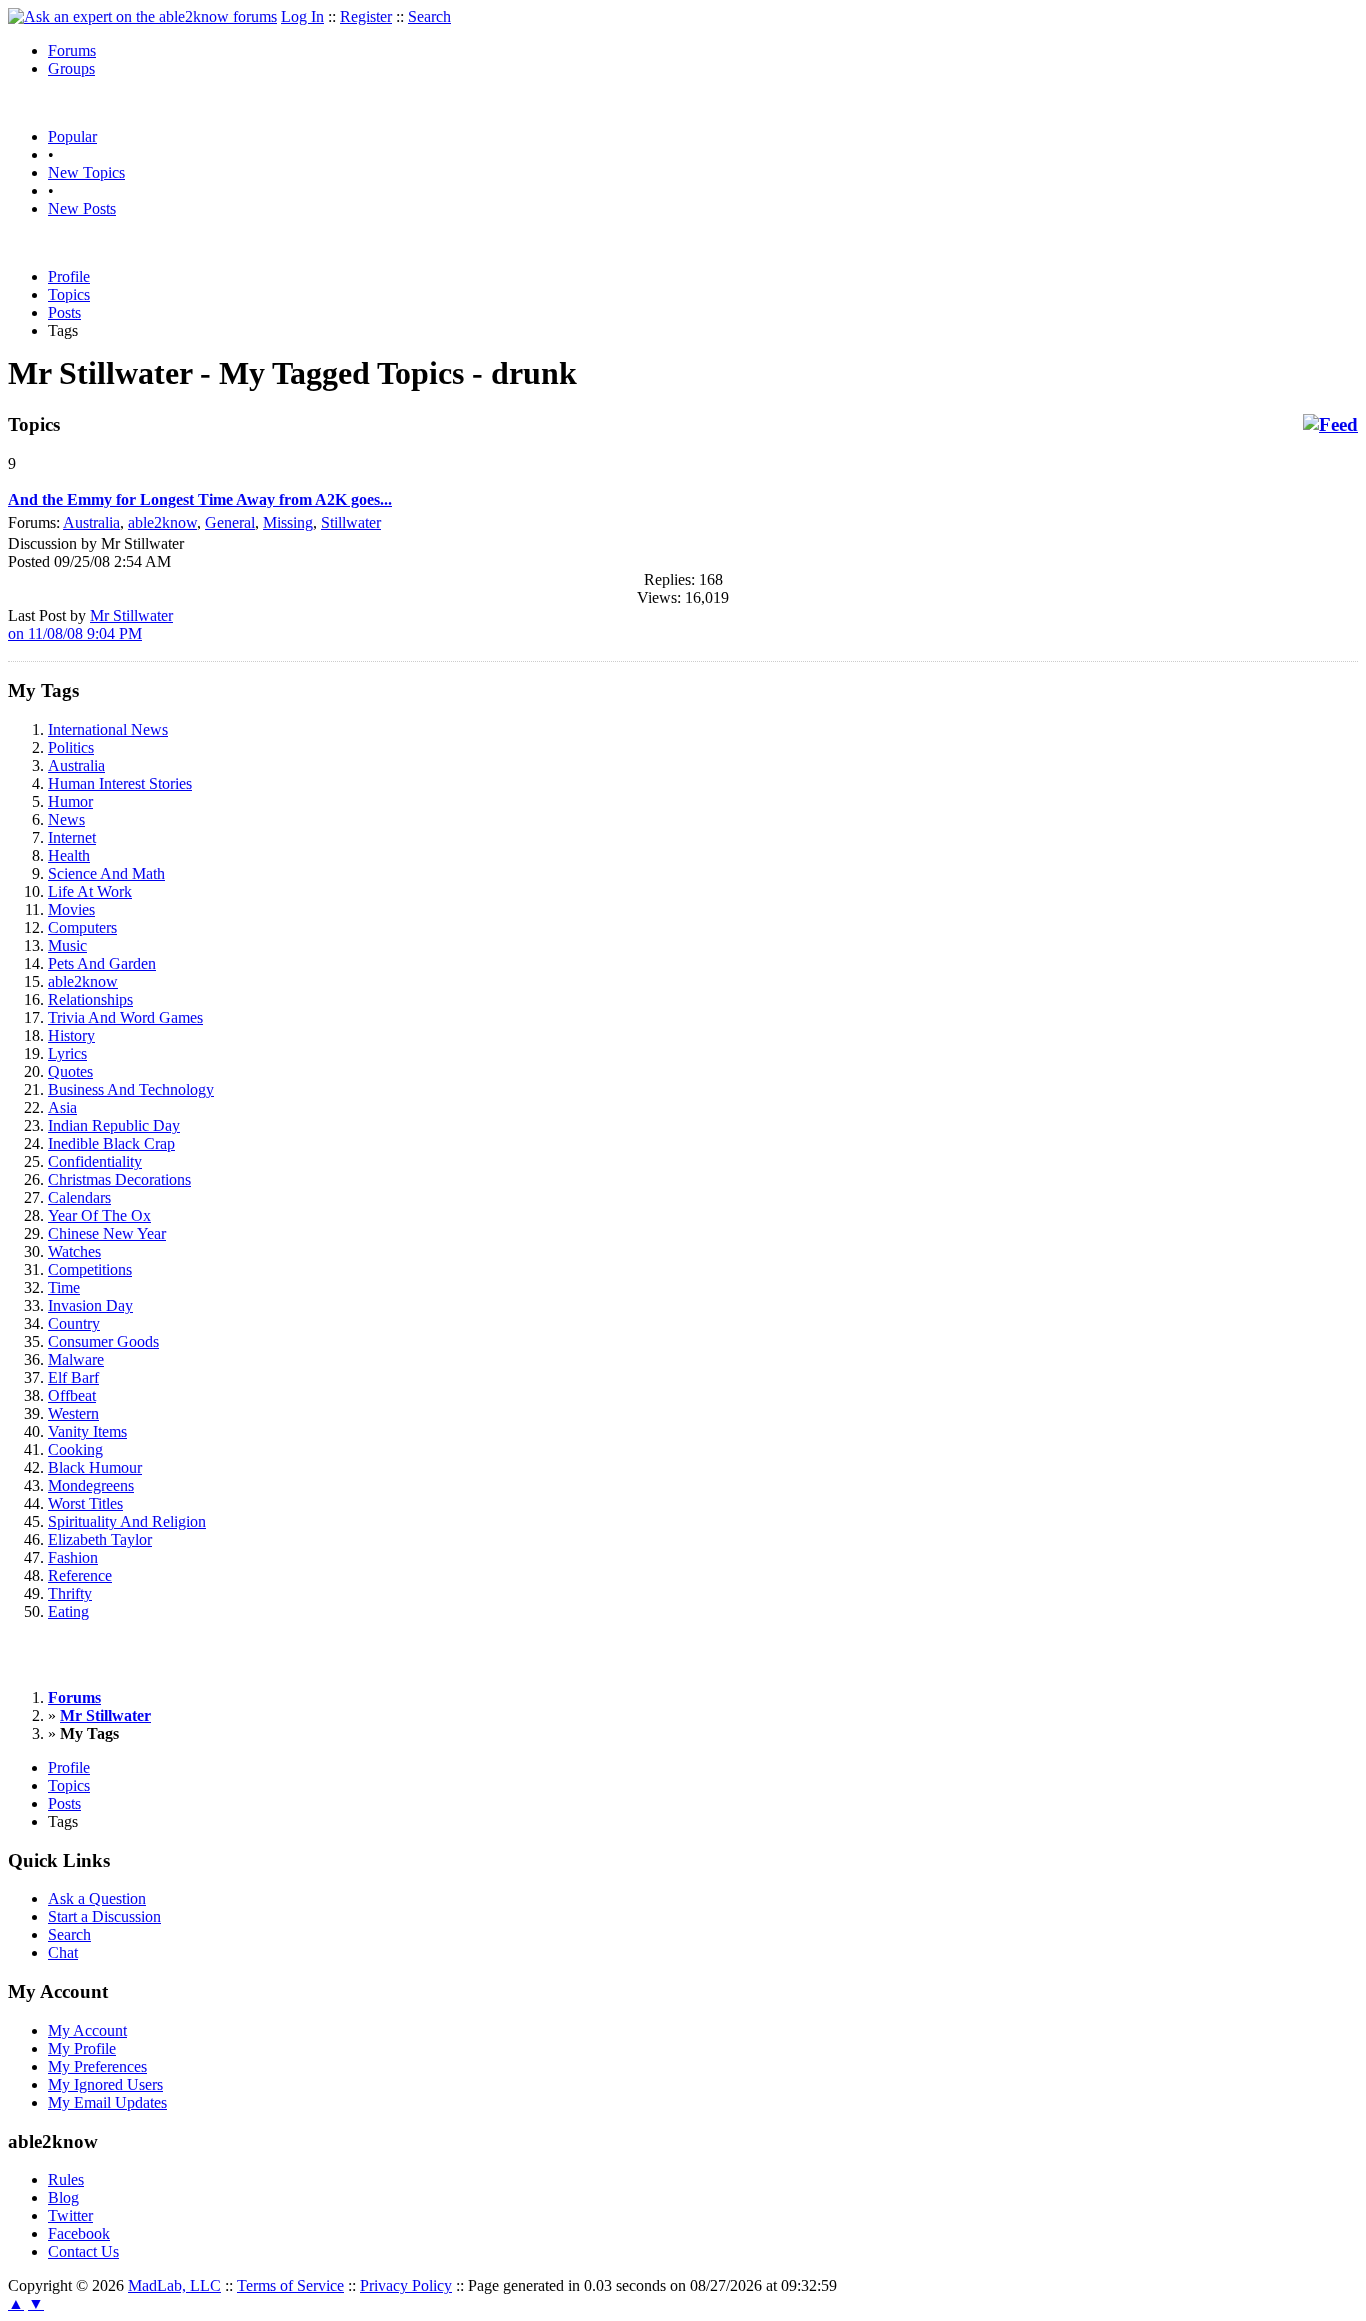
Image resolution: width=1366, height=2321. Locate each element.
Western (73, 1413)
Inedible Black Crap (111, 1143)
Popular (72, 136)
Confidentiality (95, 1161)
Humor (70, 801)
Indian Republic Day (114, 1125)
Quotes (70, 1071)
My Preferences (97, 2066)
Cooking (75, 1449)
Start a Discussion (104, 1916)
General (230, 522)
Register (366, 16)
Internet (72, 837)
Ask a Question (97, 1898)
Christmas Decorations (119, 1179)
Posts (64, 312)
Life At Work (90, 891)
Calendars (79, 1197)
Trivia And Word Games (125, 1017)
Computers (82, 927)
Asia (62, 1107)
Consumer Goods (103, 1341)
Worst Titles (85, 1503)
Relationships (90, 999)
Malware (76, 1359)
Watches (74, 1251)
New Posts (82, 208)
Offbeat (72, 1395)
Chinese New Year (107, 1233)
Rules (66, 2179)
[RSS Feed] (1330, 425)
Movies (71, 909)
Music (67, 945)
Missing (288, 522)
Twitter (70, 2215)
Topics (69, 294)
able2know (162, 522)
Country (74, 1323)
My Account (87, 2030)
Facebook (79, 2233)
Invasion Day (90, 1305)
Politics (71, 747)
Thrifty (70, 1593)
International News (108, 729)
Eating (68, 1611)
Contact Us (83, 2251)
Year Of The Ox (99, 1215)
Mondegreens (91, 1485)
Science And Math (106, 873)
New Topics (86, 172)
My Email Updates (107, 2102)
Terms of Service (290, 2285)
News (66, 819)
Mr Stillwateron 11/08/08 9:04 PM (90, 624)
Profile (69, 276)
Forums (72, 50)
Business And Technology (131, 1089)
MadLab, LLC (174, 2285)
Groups (71, 68)
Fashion (73, 1557)
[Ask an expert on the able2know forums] (142, 16)
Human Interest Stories (120, 783)
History (71, 1035)
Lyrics (67, 1053)
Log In (302, 16)
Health (69, 855)
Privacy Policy (406, 2285)
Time (64, 1287)
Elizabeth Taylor (100, 1539)
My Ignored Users (105, 2084)
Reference (80, 1575)
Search (429, 16)
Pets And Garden (102, 963)
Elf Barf (73, 1377)
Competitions (90, 1269)
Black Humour (95, 1467)
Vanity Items (87, 1431)
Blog (63, 2197)
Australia (91, 522)
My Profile (82, 2048)
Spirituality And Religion (127, 1521)
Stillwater (351, 522)
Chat (63, 1952)
